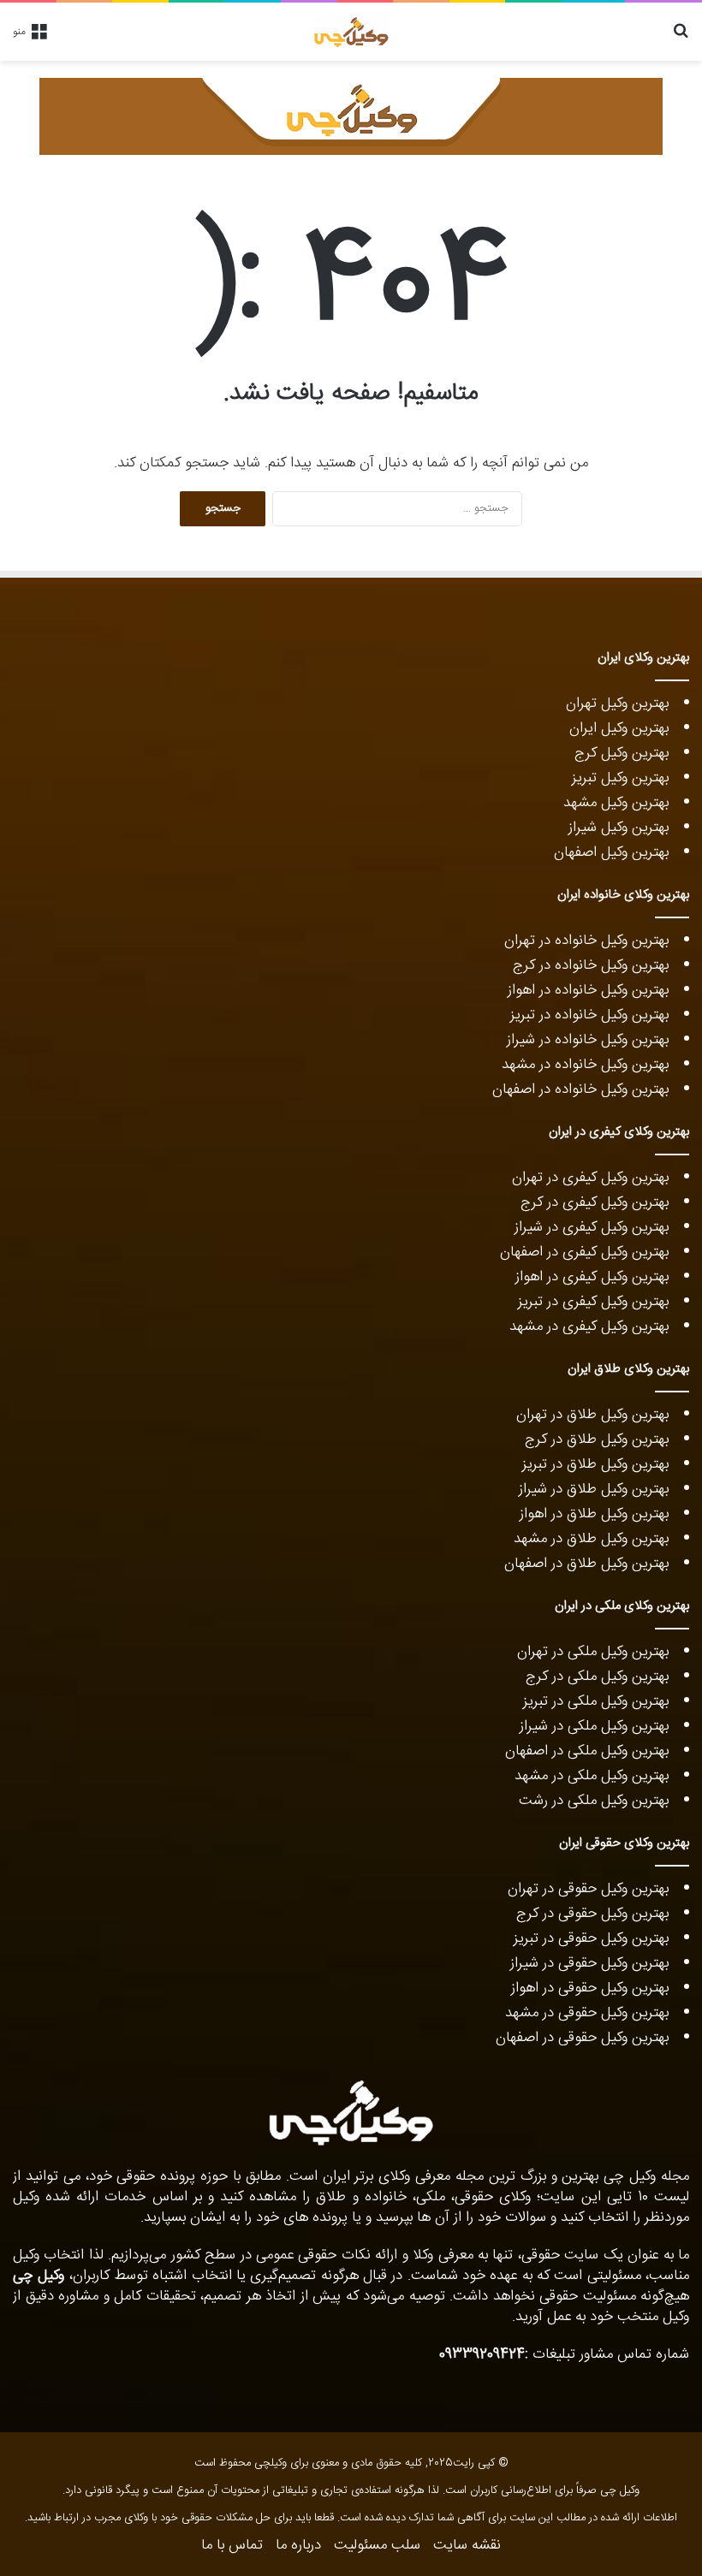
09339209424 (482, 2354)
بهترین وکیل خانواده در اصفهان (580, 1089)
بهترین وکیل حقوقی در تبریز (591, 1938)
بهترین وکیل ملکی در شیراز (594, 1726)
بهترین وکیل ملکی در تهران (593, 1652)
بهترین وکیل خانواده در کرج (591, 965)
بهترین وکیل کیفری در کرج (595, 1202)
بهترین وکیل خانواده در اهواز (588, 990)
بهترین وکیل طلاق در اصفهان (586, 1564)
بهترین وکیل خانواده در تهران (586, 941)
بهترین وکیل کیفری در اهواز (592, 1277)
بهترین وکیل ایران (619, 728)
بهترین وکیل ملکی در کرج (597, 1677)
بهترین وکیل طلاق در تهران (592, 1415)
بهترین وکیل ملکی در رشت (594, 1801)
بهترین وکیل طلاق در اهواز (594, 1514)
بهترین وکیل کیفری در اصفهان (584, 1252)
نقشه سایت (467, 2545)
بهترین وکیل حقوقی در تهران (588, 1889)
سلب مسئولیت (377, 2545)
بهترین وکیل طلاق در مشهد (591, 1539)
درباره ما (298, 2545)
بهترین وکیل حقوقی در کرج (592, 1914)
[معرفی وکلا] (351, 116)
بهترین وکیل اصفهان (611, 852)
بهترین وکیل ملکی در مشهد (592, 1776)
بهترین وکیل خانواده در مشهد (585, 1065)
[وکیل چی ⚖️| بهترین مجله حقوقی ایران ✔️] (351, 32)
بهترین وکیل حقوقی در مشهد (587, 2013)
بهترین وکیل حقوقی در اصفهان (582, 2038)
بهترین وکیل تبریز (620, 778)
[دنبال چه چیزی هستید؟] (681, 38)
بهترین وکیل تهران (617, 703)
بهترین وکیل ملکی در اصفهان (587, 1751)
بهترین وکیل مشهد (616, 803)
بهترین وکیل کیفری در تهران (590, 1178)
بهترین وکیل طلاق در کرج (597, 1439)
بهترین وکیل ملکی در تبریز (596, 1701)
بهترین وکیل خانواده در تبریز (589, 1015)
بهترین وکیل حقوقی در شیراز (589, 1963)
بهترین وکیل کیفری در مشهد (589, 1327)
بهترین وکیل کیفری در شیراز (592, 1227)
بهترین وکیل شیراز (619, 828)
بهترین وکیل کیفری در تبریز (593, 1302)
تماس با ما (232, 2545)
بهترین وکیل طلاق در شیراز (594, 1489)
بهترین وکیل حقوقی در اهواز (590, 1988)
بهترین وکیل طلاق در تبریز (595, 1464)
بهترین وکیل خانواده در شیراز (588, 1040)
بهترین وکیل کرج (622, 753)
